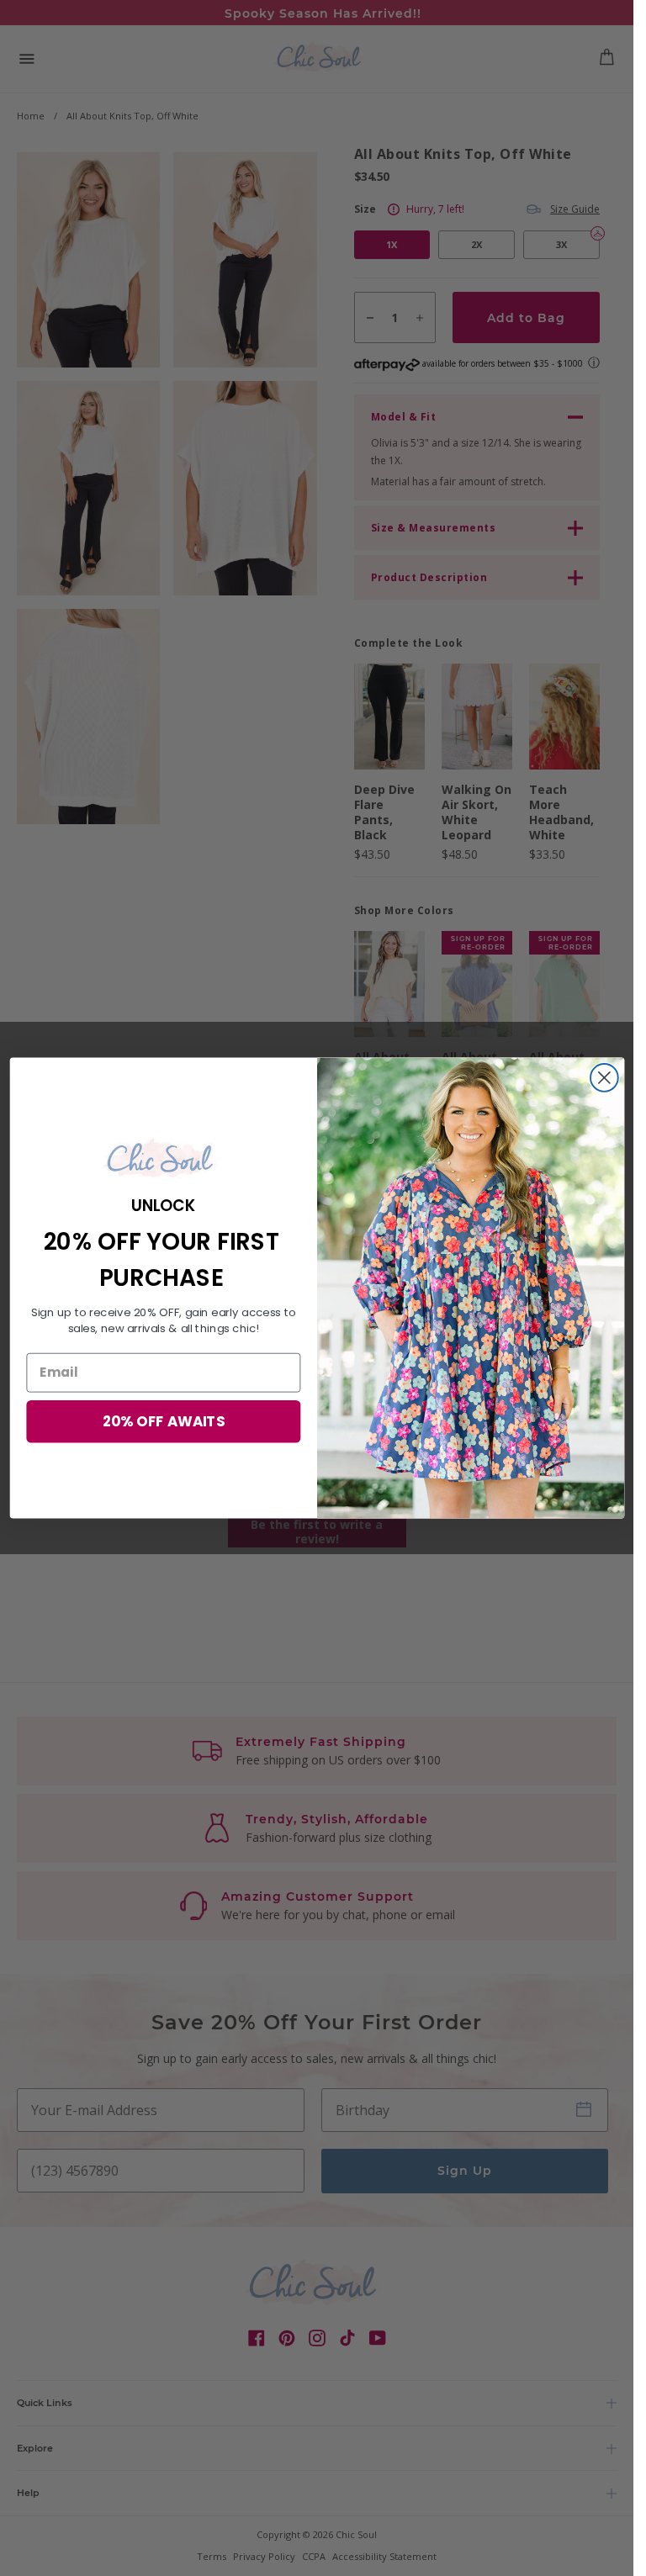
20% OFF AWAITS (163, 1421)
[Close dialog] (604, 1078)
